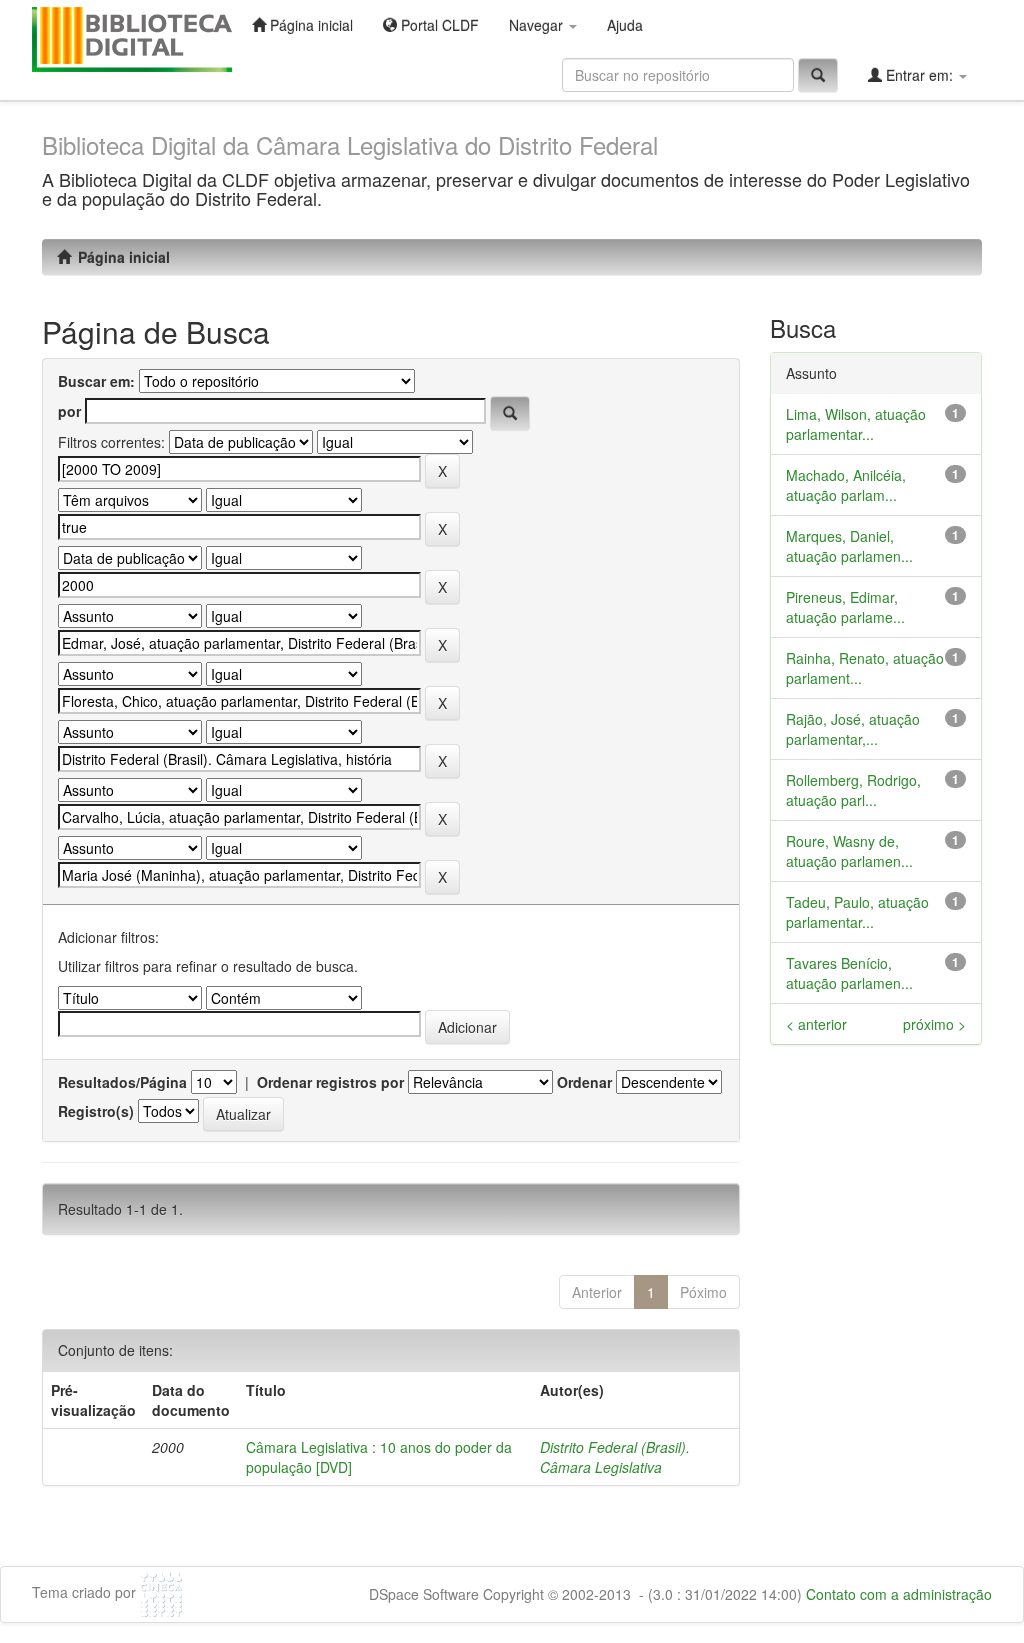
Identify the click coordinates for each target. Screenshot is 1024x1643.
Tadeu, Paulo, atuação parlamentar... (857, 912)
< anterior (816, 1024)
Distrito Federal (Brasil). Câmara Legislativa (615, 1457)
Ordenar (584, 1082)
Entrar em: (919, 75)
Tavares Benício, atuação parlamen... (849, 973)
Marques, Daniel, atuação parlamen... (849, 546)
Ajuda (625, 25)
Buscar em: (96, 381)
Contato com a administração (899, 1594)
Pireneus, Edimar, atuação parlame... (845, 607)
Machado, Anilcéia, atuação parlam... (846, 485)
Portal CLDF (438, 25)
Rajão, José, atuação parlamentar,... (853, 729)
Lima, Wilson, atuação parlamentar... (856, 424)
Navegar (538, 25)
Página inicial (309, 25)
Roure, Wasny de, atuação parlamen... (849, 851)
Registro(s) (96, 1111)
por (69, 411)
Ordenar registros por (330, 1082)
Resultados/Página (122, 1082)
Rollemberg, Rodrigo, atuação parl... (853, 790)
